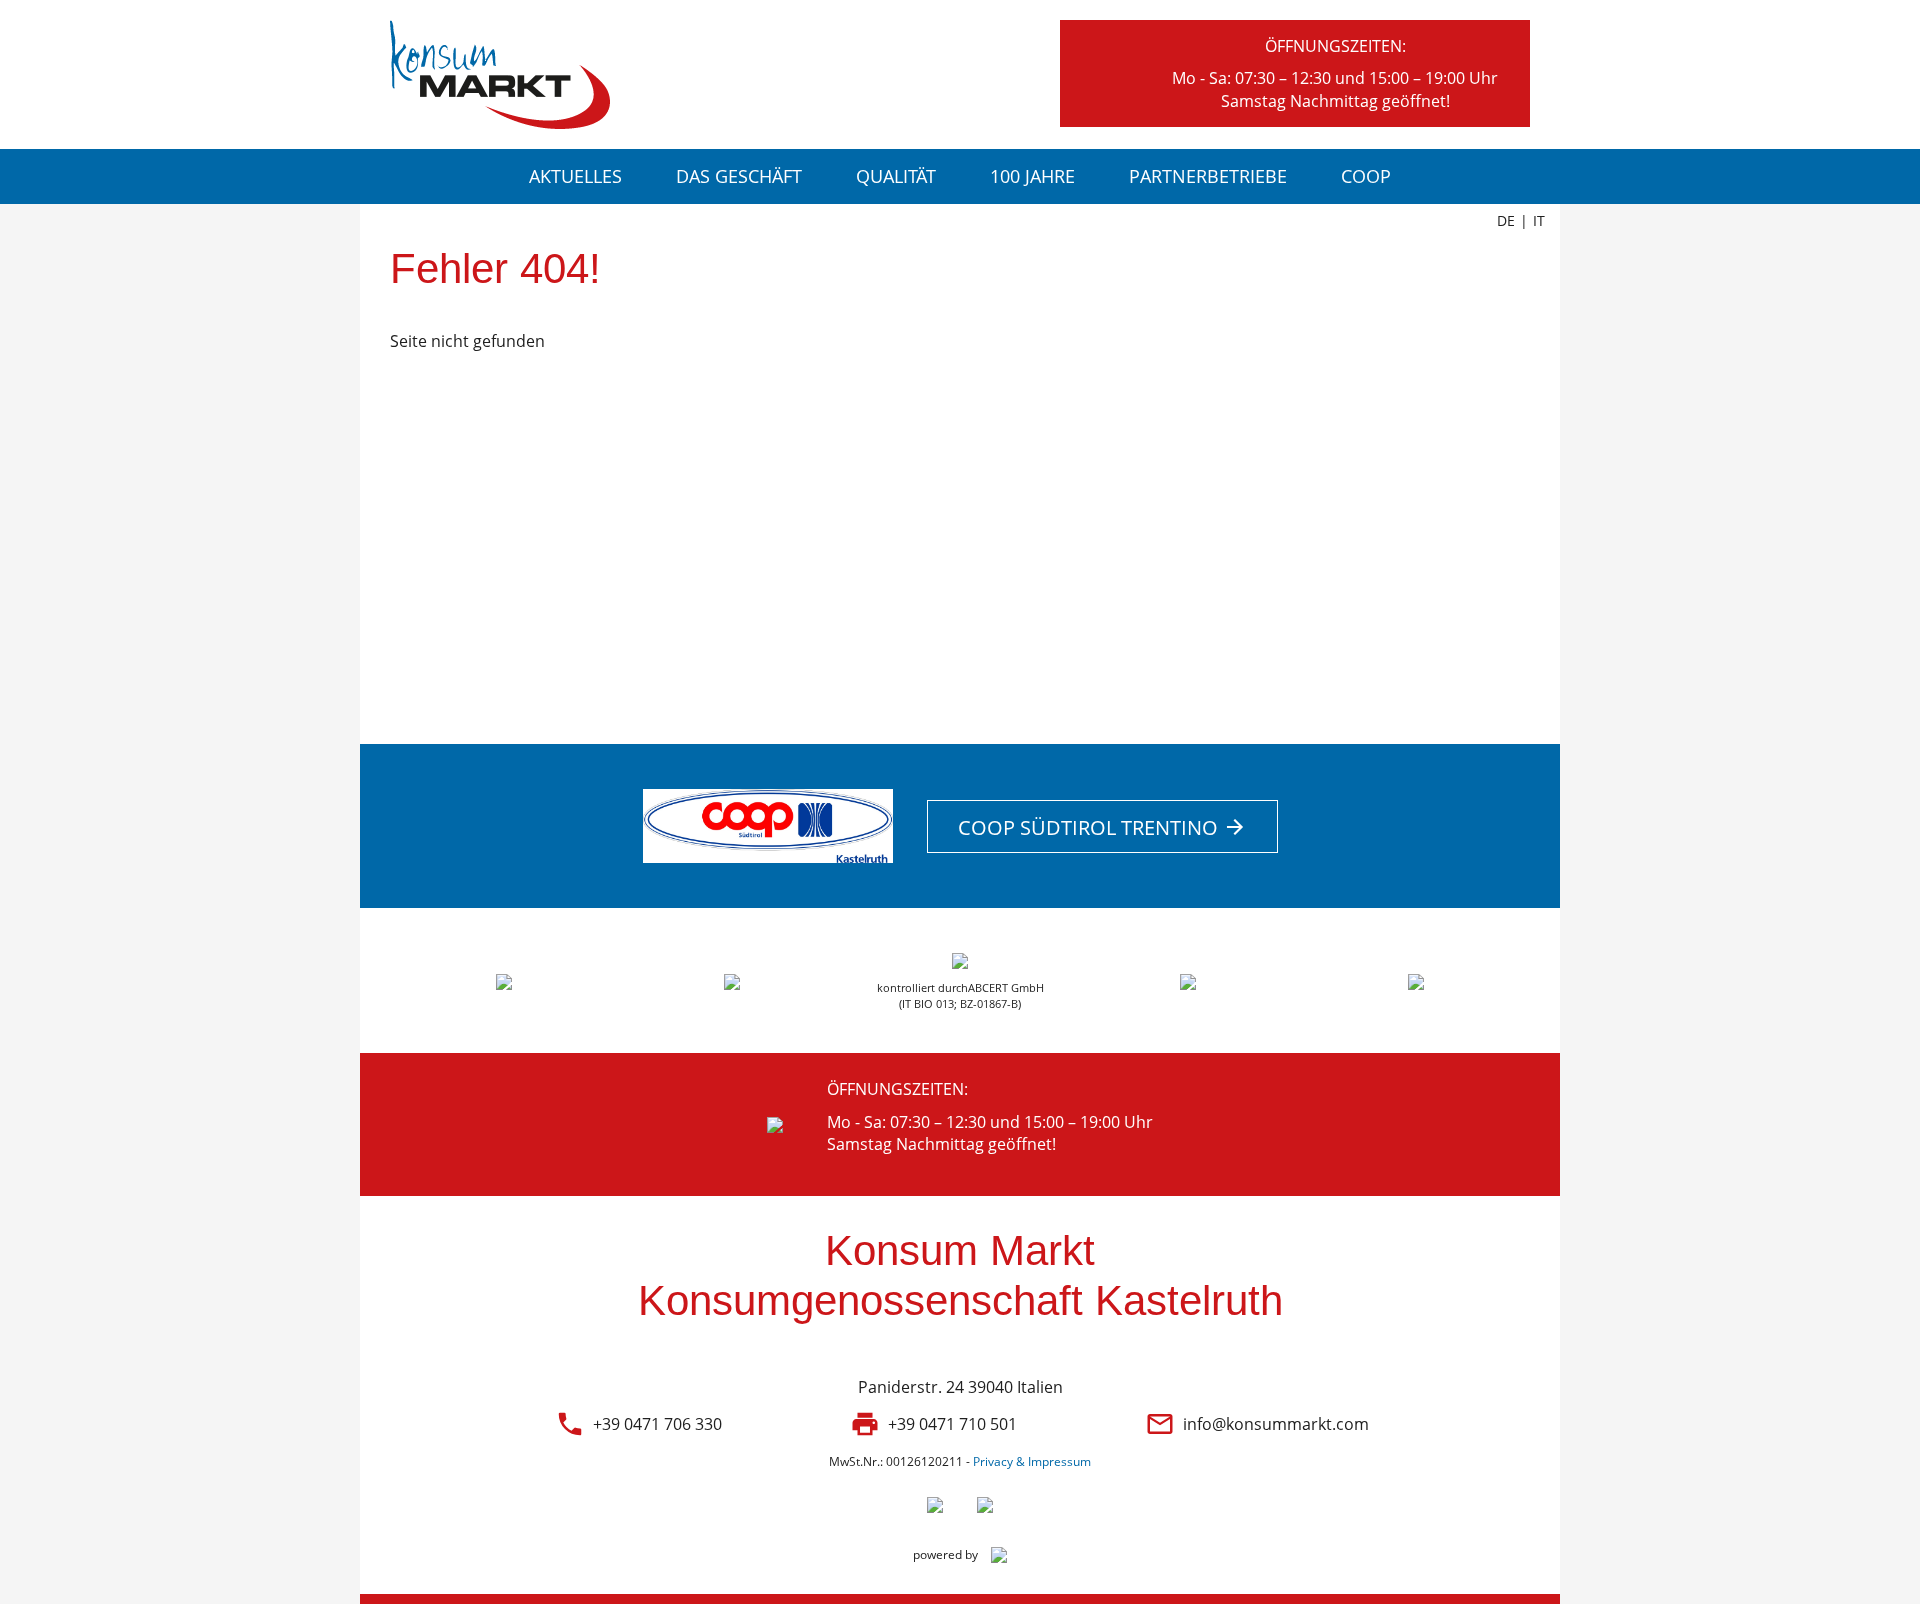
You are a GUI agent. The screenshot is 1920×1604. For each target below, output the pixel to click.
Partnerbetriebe (1208, 176)
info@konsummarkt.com (1276, 1424)
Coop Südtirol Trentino (1102, 827)
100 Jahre (1032, 176)
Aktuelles (575, 176)
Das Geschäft (739, 176)
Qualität (896, 176)
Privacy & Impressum (1032, 1461)
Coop (1366, 176)
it (1539, 220)
